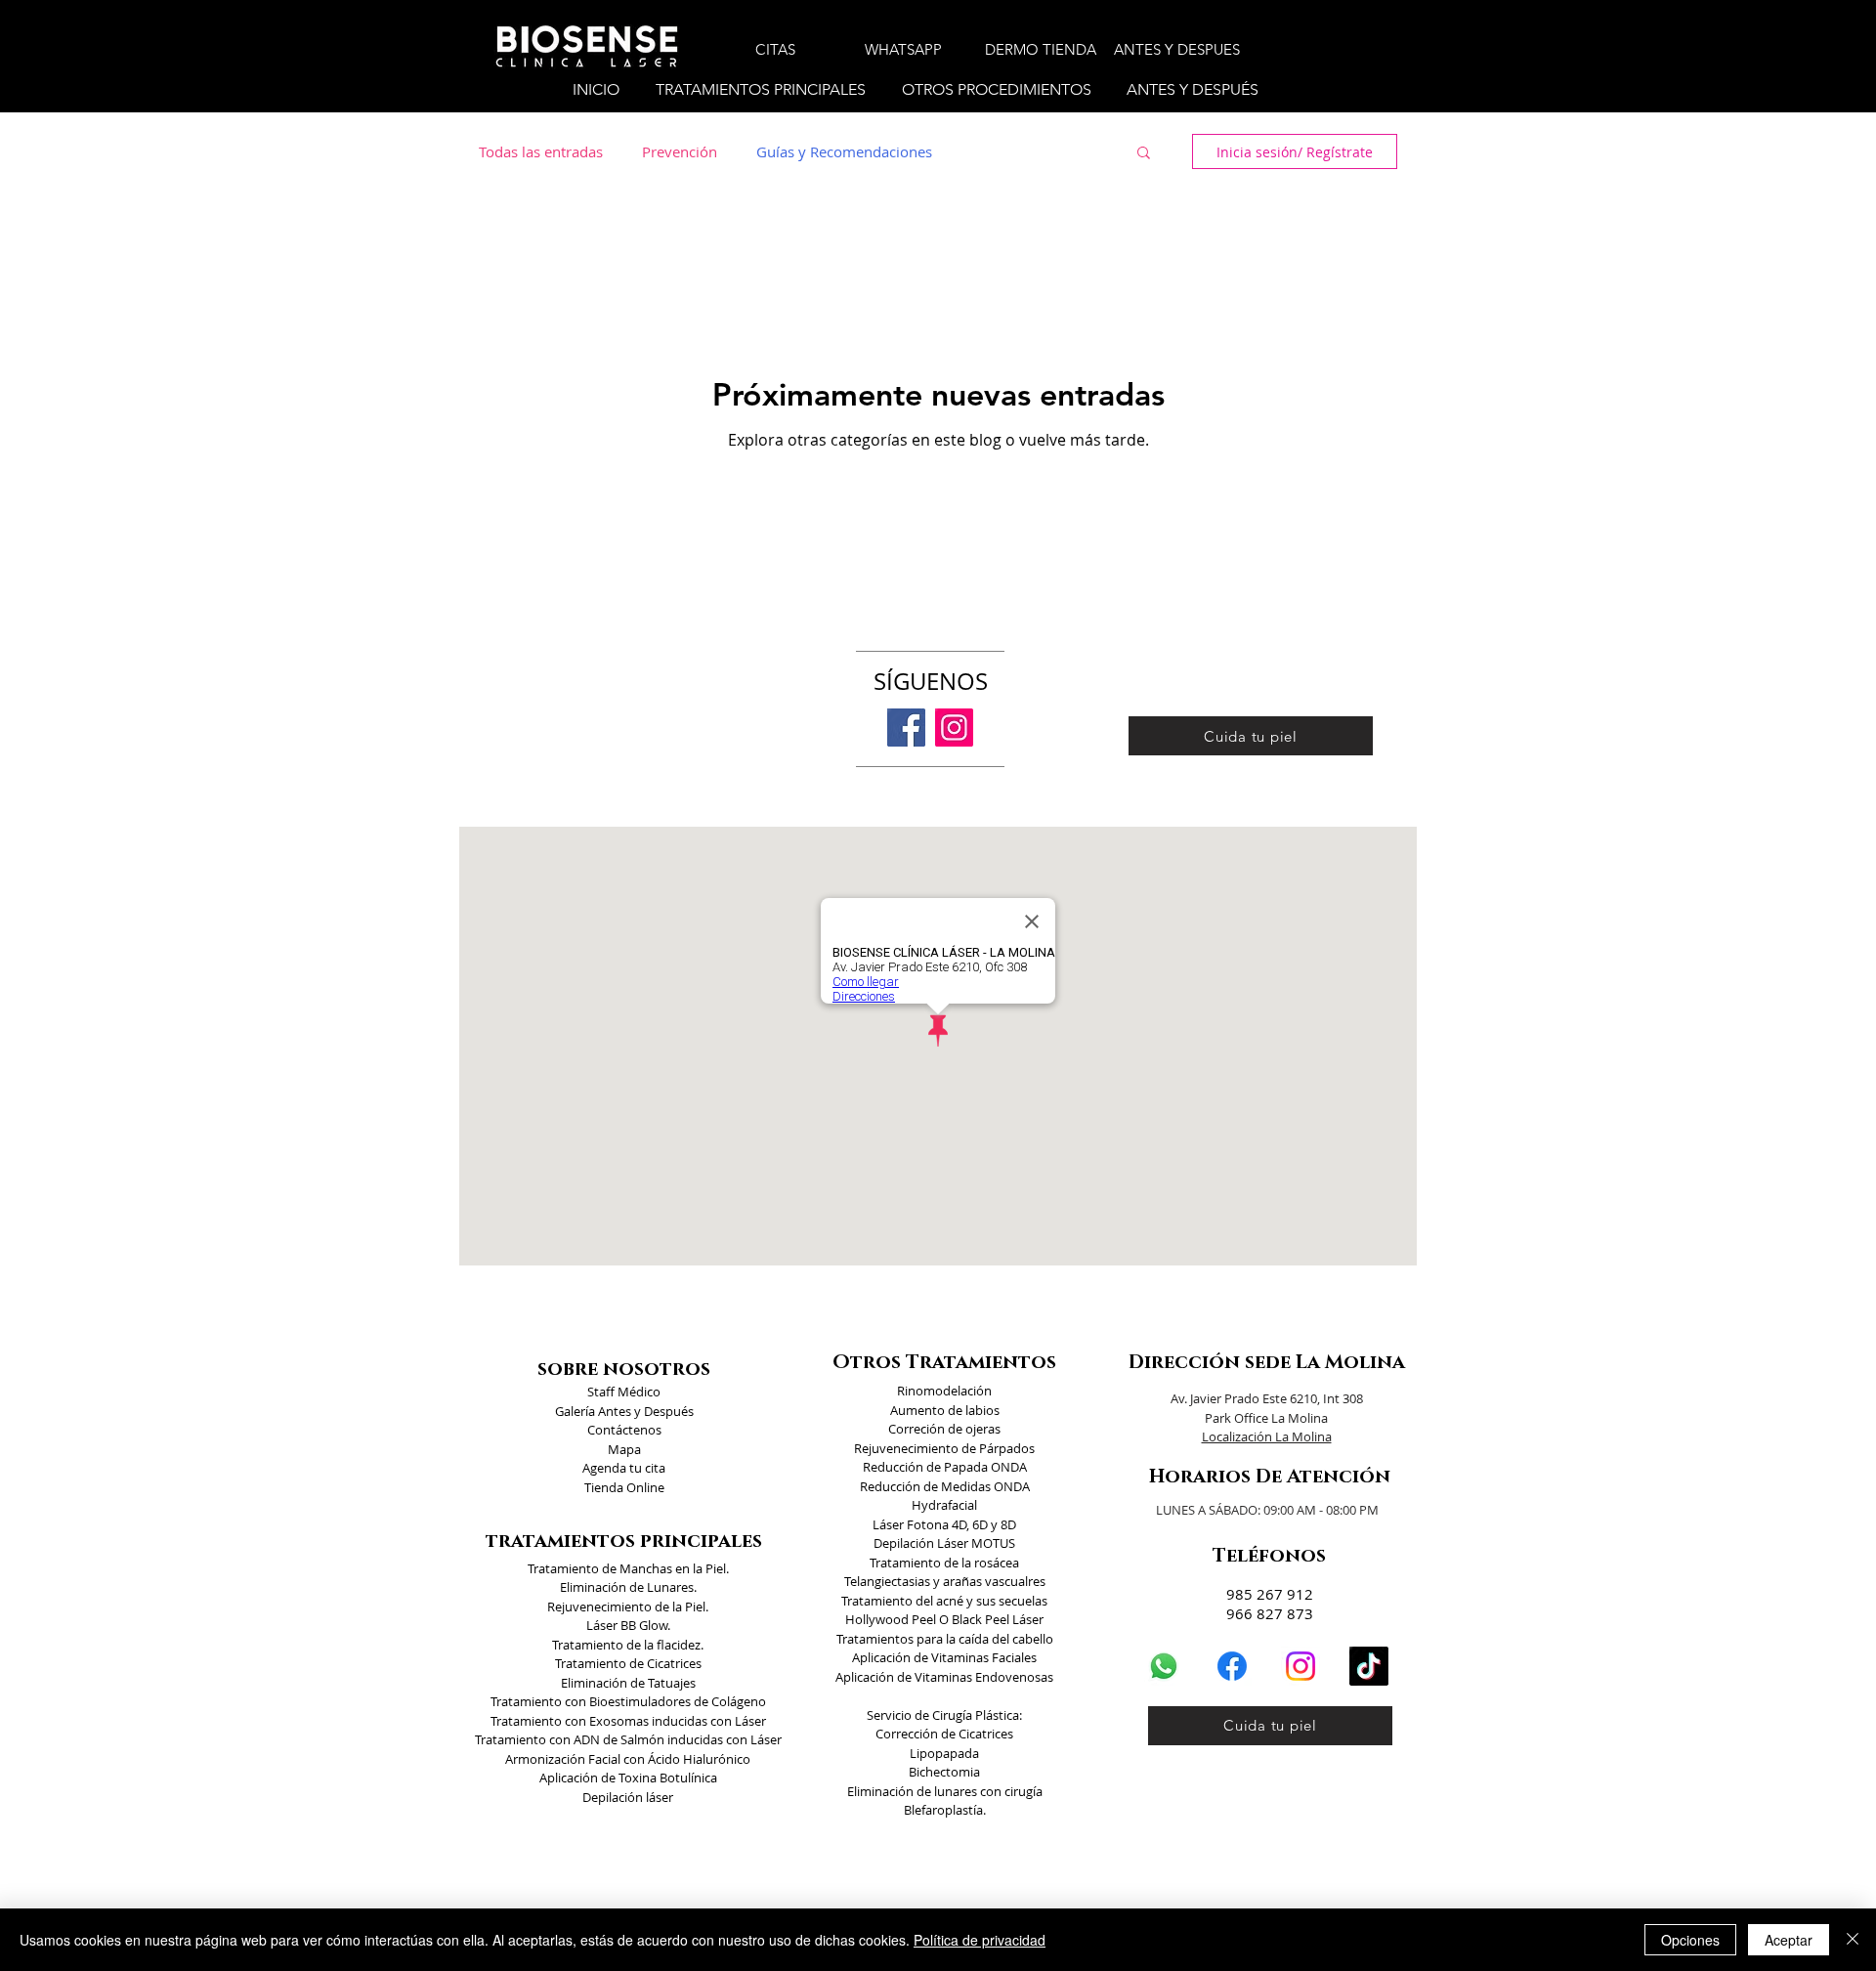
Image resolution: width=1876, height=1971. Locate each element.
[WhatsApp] (1164, 1666)
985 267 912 (1270, 1594)
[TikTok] (1369, 1666)
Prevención (680, 151)
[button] (764, 90)
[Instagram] (954, 728)
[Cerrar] (1853, 1940)
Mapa (624, 1449)
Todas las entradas (541, 151)
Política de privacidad (980, 1940)
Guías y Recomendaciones (844, 151)
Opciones (1690, 1940)
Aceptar (1789, 1940)
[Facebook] (906, 728)
